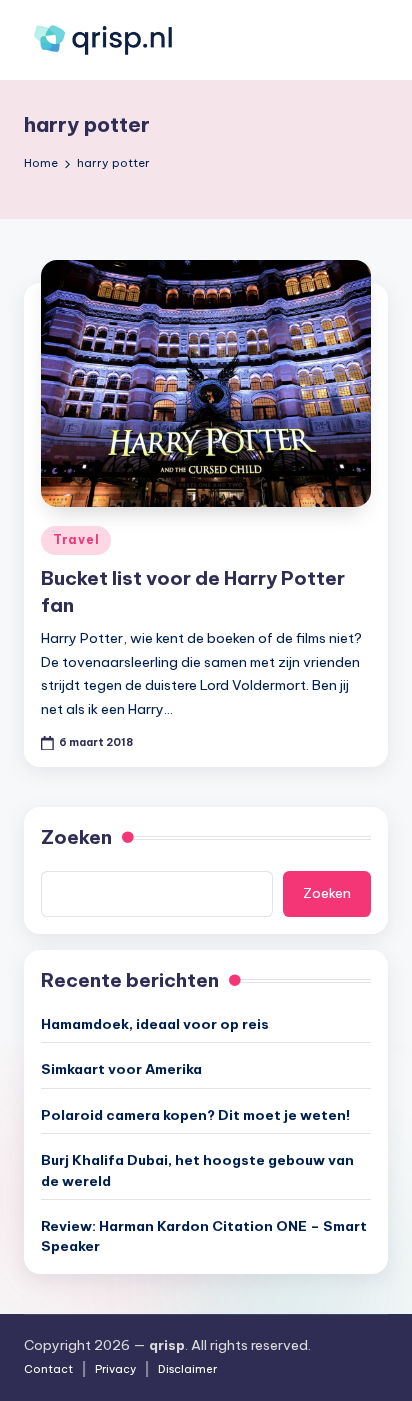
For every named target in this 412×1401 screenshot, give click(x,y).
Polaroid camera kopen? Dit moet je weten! (195, 1115)
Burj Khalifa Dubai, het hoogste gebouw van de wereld (197, 1170)
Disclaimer (187, 1369)
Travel (76, 539)
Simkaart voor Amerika (121, 1069)
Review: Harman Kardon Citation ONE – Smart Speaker (204, 1236)
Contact (48, 1369)
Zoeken (76, 837)
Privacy (115, 1369)
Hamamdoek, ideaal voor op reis (155, 1024)
